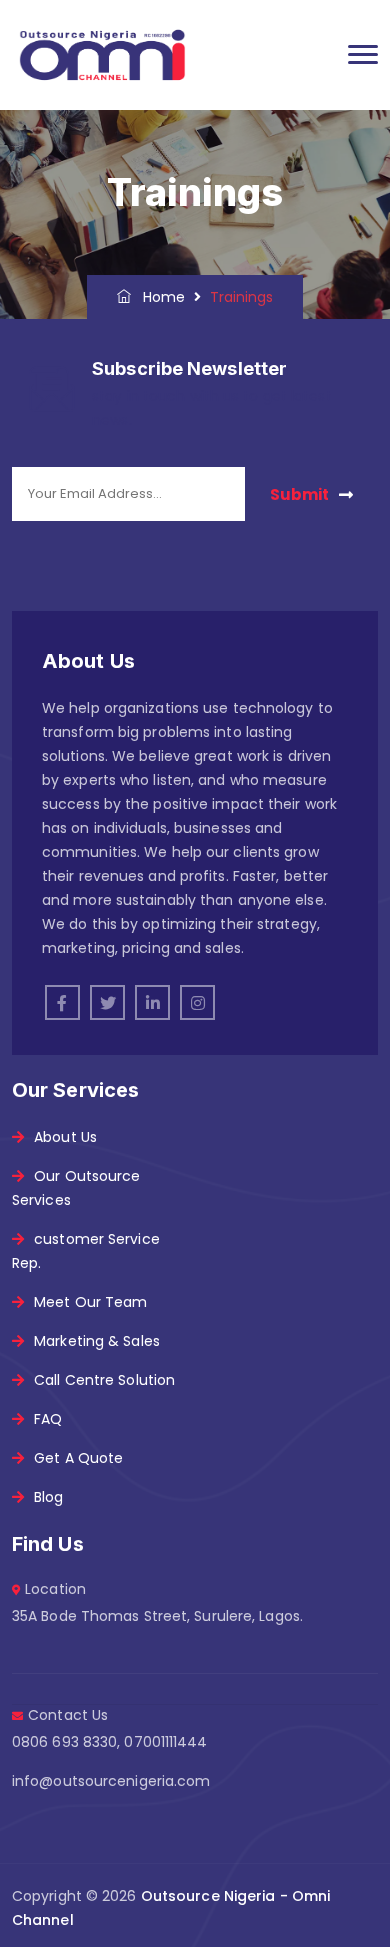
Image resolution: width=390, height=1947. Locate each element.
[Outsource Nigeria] (102, 55)
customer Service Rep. (86, 1251)
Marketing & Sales (97, 1341)
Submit (299, 494)
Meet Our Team (90, 1302)
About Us (65, 1137)
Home (158, 297)
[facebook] (62, 1002)
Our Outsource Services (76, 1188)
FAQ (48, 1419)
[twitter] (107, 1002)
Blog (48, 1497)
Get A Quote (78, 1458)
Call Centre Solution (104, 1380)
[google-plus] (197, 1002)
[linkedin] (152, 1002)
